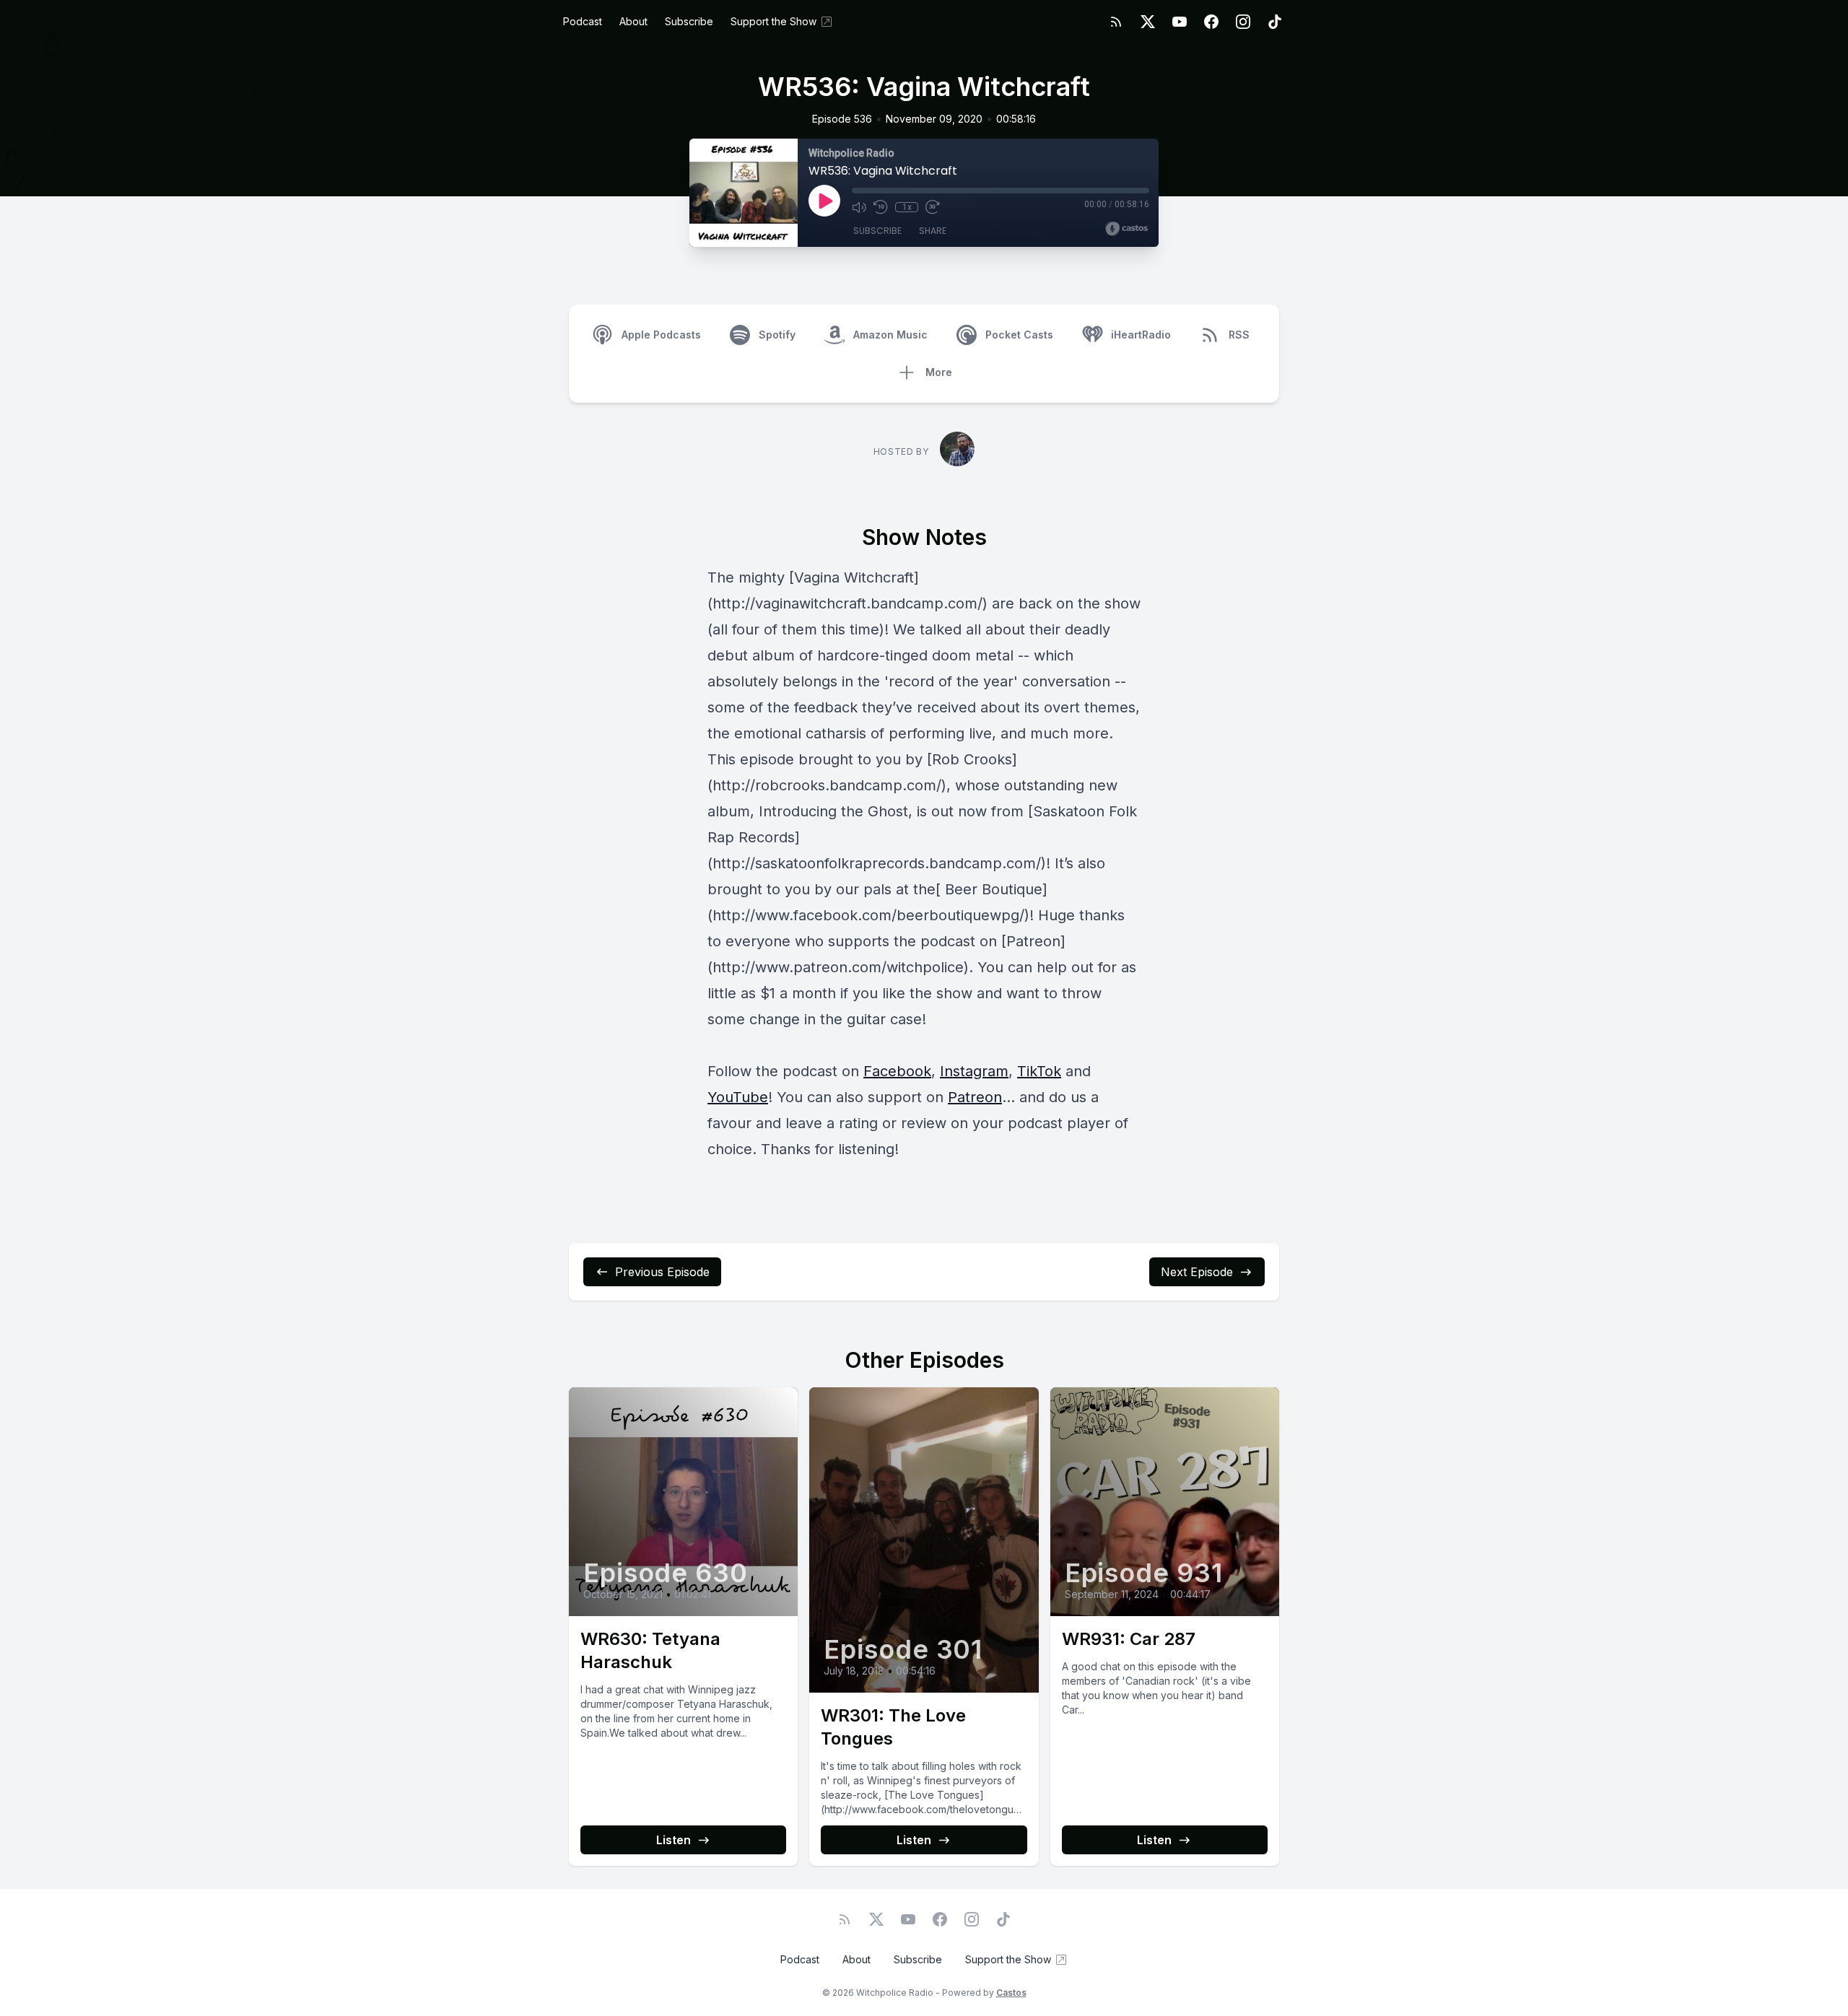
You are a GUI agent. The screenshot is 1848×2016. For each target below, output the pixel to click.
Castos (1011, 1993)
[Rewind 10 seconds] (881, 207)
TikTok (1039, 1071)
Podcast (583, 21)
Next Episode (1197, 1272)
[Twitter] (1148, 22)
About (633, 21)
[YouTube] (1180, 22)
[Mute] (859, 207)
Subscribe (689, 21)
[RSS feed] (1116, 22)
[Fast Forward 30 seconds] (933, 207)
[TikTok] (1275, 22)
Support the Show (773, 21)
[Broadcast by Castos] (1126, 229)
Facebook (897, 1071)
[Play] (824, 201)
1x (907, 207)
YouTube (738, 1097)
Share (933, 231)
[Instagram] (1243, 22)
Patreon (975, 1097)
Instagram (974, 1071)
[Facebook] (1211, 22)
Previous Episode (662, 1272)
